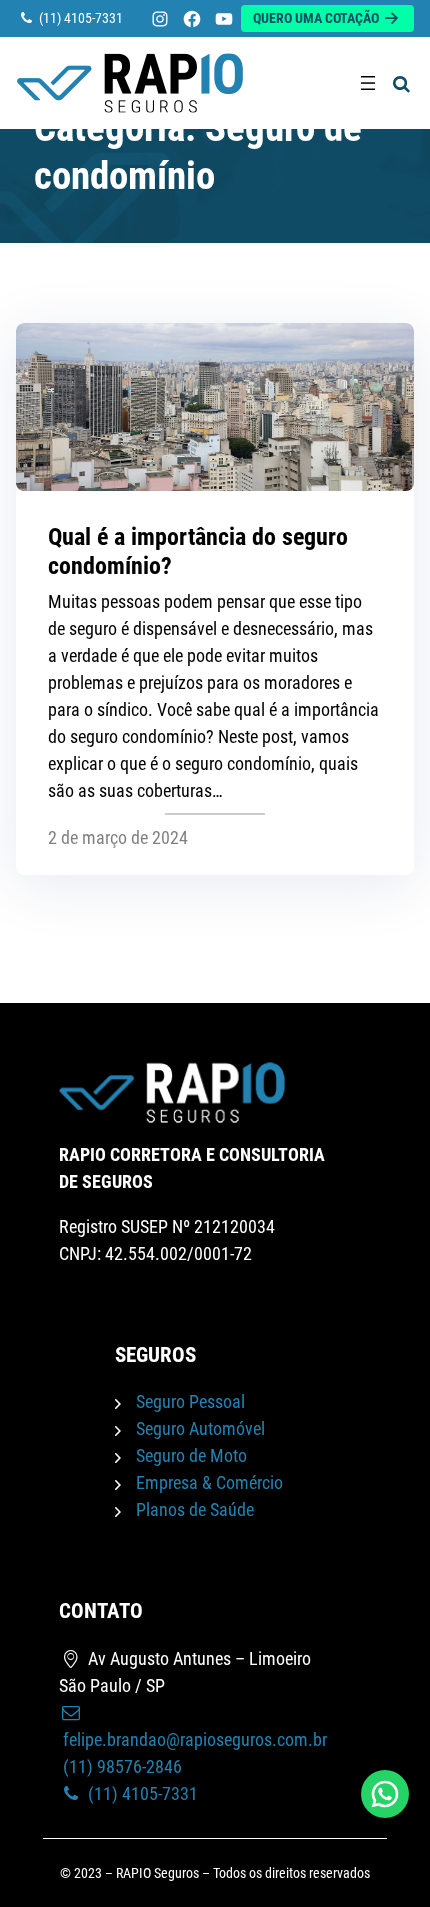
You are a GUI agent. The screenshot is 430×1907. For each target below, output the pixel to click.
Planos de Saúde (195, 1509)
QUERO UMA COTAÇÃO (317, 18)
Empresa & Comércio (209, 1482)
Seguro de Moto (191, 1455)
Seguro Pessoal (190, 1401)
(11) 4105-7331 (141, 1793)
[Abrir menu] (368, 83)
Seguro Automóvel (200, 1428)
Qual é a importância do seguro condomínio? (198, 551)
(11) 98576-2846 (120, 1766)
